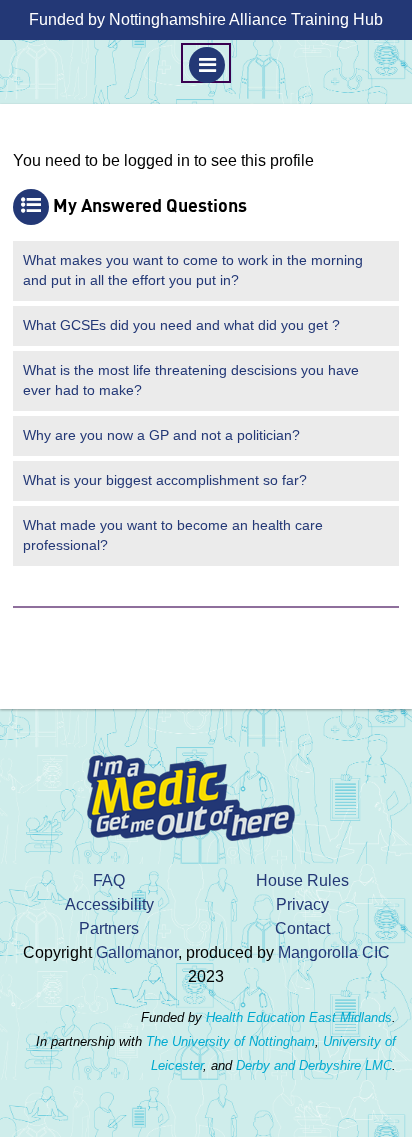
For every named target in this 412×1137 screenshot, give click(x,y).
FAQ (109, 880)
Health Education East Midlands (299, 1017)
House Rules (302, 880)
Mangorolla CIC (334, 952)
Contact (302, 928)
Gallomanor (137, 952)
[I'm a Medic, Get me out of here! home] (206, 791)
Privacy (302, 904)
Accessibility (109, 904)
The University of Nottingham (230, 1041)
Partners (109, 928)
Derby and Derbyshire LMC (314, 1065)
